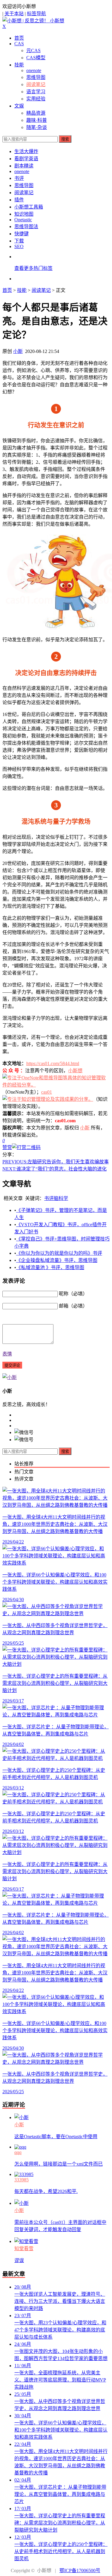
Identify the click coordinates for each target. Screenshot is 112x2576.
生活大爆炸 (26, 151)
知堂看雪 (24, 2249)
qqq (18, 2152)
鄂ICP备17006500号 (80, 2570)
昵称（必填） (73, 1294)
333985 (22, 2180)
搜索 (65, 139)
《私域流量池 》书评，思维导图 (50, 1267)
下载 (19, 241)
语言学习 (36, 92)
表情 (7, 1354)
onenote (34, 70)
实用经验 (36, 99)
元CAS (33, 50)
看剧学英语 (26, 159)
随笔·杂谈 (37, 127)
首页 (19, 38)
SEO (19, 246)
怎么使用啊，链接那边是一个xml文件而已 (59, 2164)
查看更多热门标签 (33, 268)
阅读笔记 (36, 84)
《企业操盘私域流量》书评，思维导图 (57, 1260)
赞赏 (7, 1147)
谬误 (19, 2260)
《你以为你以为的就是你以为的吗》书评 (59, 1253)
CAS (19, 44)
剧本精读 (24, 166)
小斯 (18, 351)
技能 (19, 65)
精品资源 (36, 113)
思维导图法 (26, 227)
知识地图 (24, 214)
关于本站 (14, 14)
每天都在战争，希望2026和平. (46, 2191)
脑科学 (61, 1198)
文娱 (19, 106)
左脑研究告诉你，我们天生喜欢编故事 (56, 1162)
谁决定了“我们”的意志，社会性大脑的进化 (55, 1169)
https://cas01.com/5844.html (53, 1063)
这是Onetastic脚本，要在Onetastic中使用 (56, 2137)
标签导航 (36, 14)
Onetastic (23, 220)
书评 (19, 178)
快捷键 (22, 234)
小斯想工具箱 (29, 207)
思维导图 (36, 77)
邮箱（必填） (73, 1306)
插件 (19, 200)
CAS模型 (36, 58)
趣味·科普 (37, 120)
